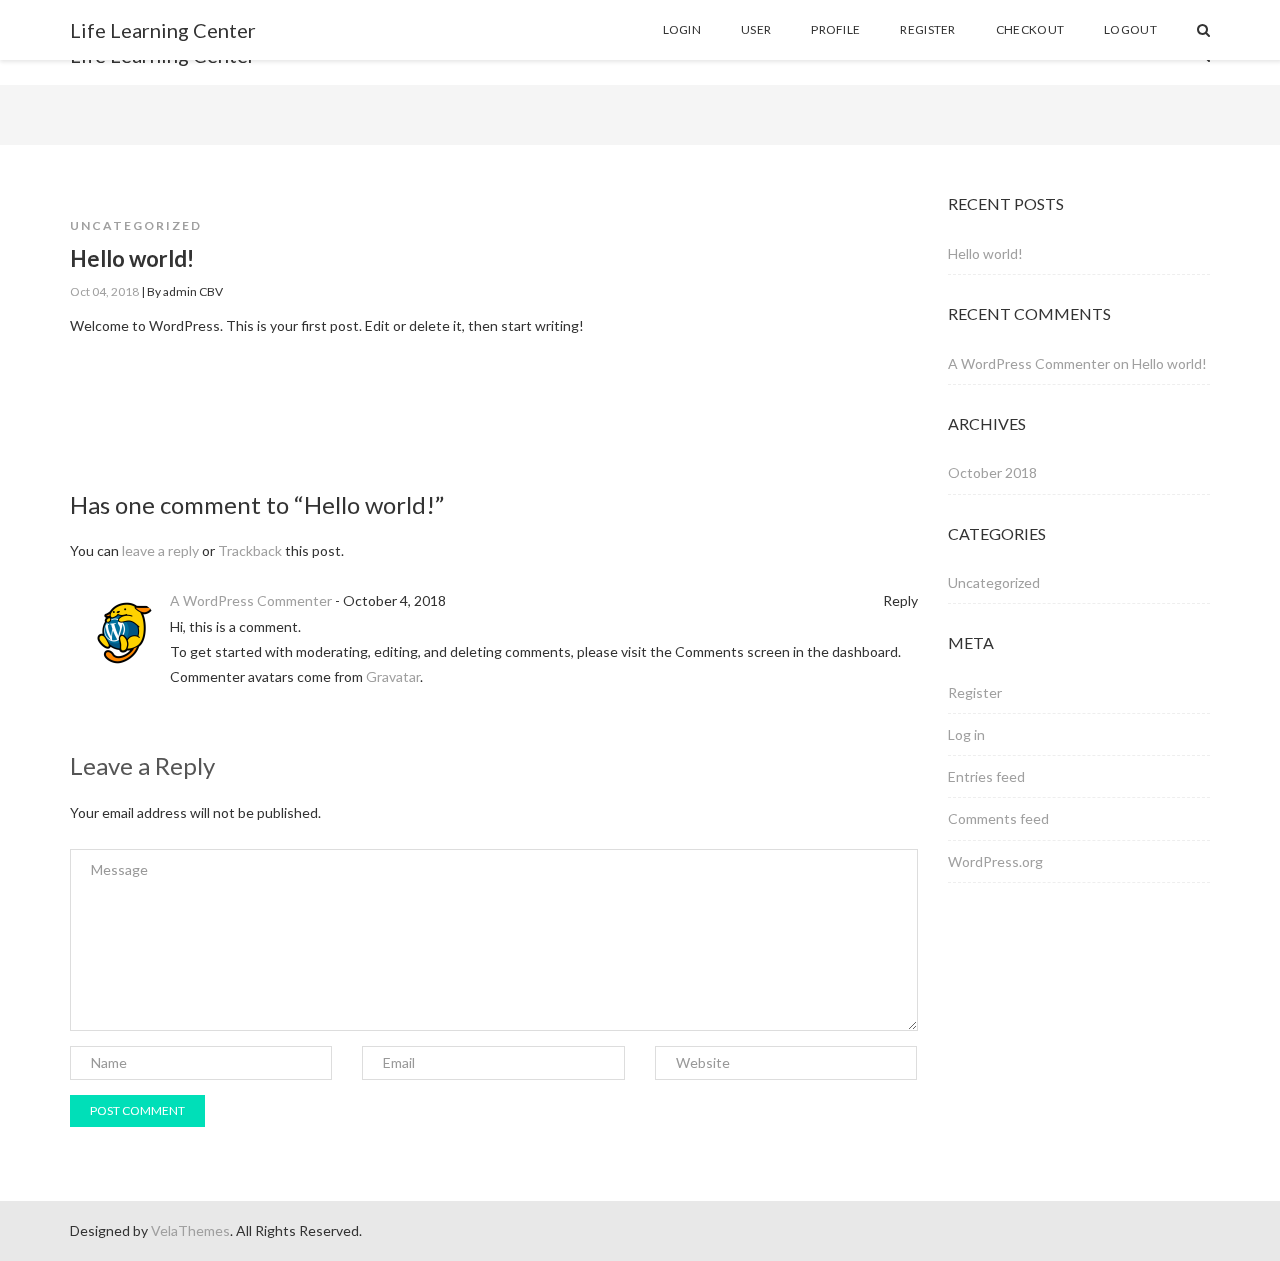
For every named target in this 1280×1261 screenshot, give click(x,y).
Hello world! (985, 253)
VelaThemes (190, 1230)
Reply (900, 600)
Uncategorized (136, 225)
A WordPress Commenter (251, 600)
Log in (966, 734)
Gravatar (393, 676)
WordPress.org (995, 861)
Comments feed (998, 818)
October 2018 (992, 472)
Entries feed (986, 776)
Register (975, 692)
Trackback (250, 550)
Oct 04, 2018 (104, 291)
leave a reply (160, 550)
